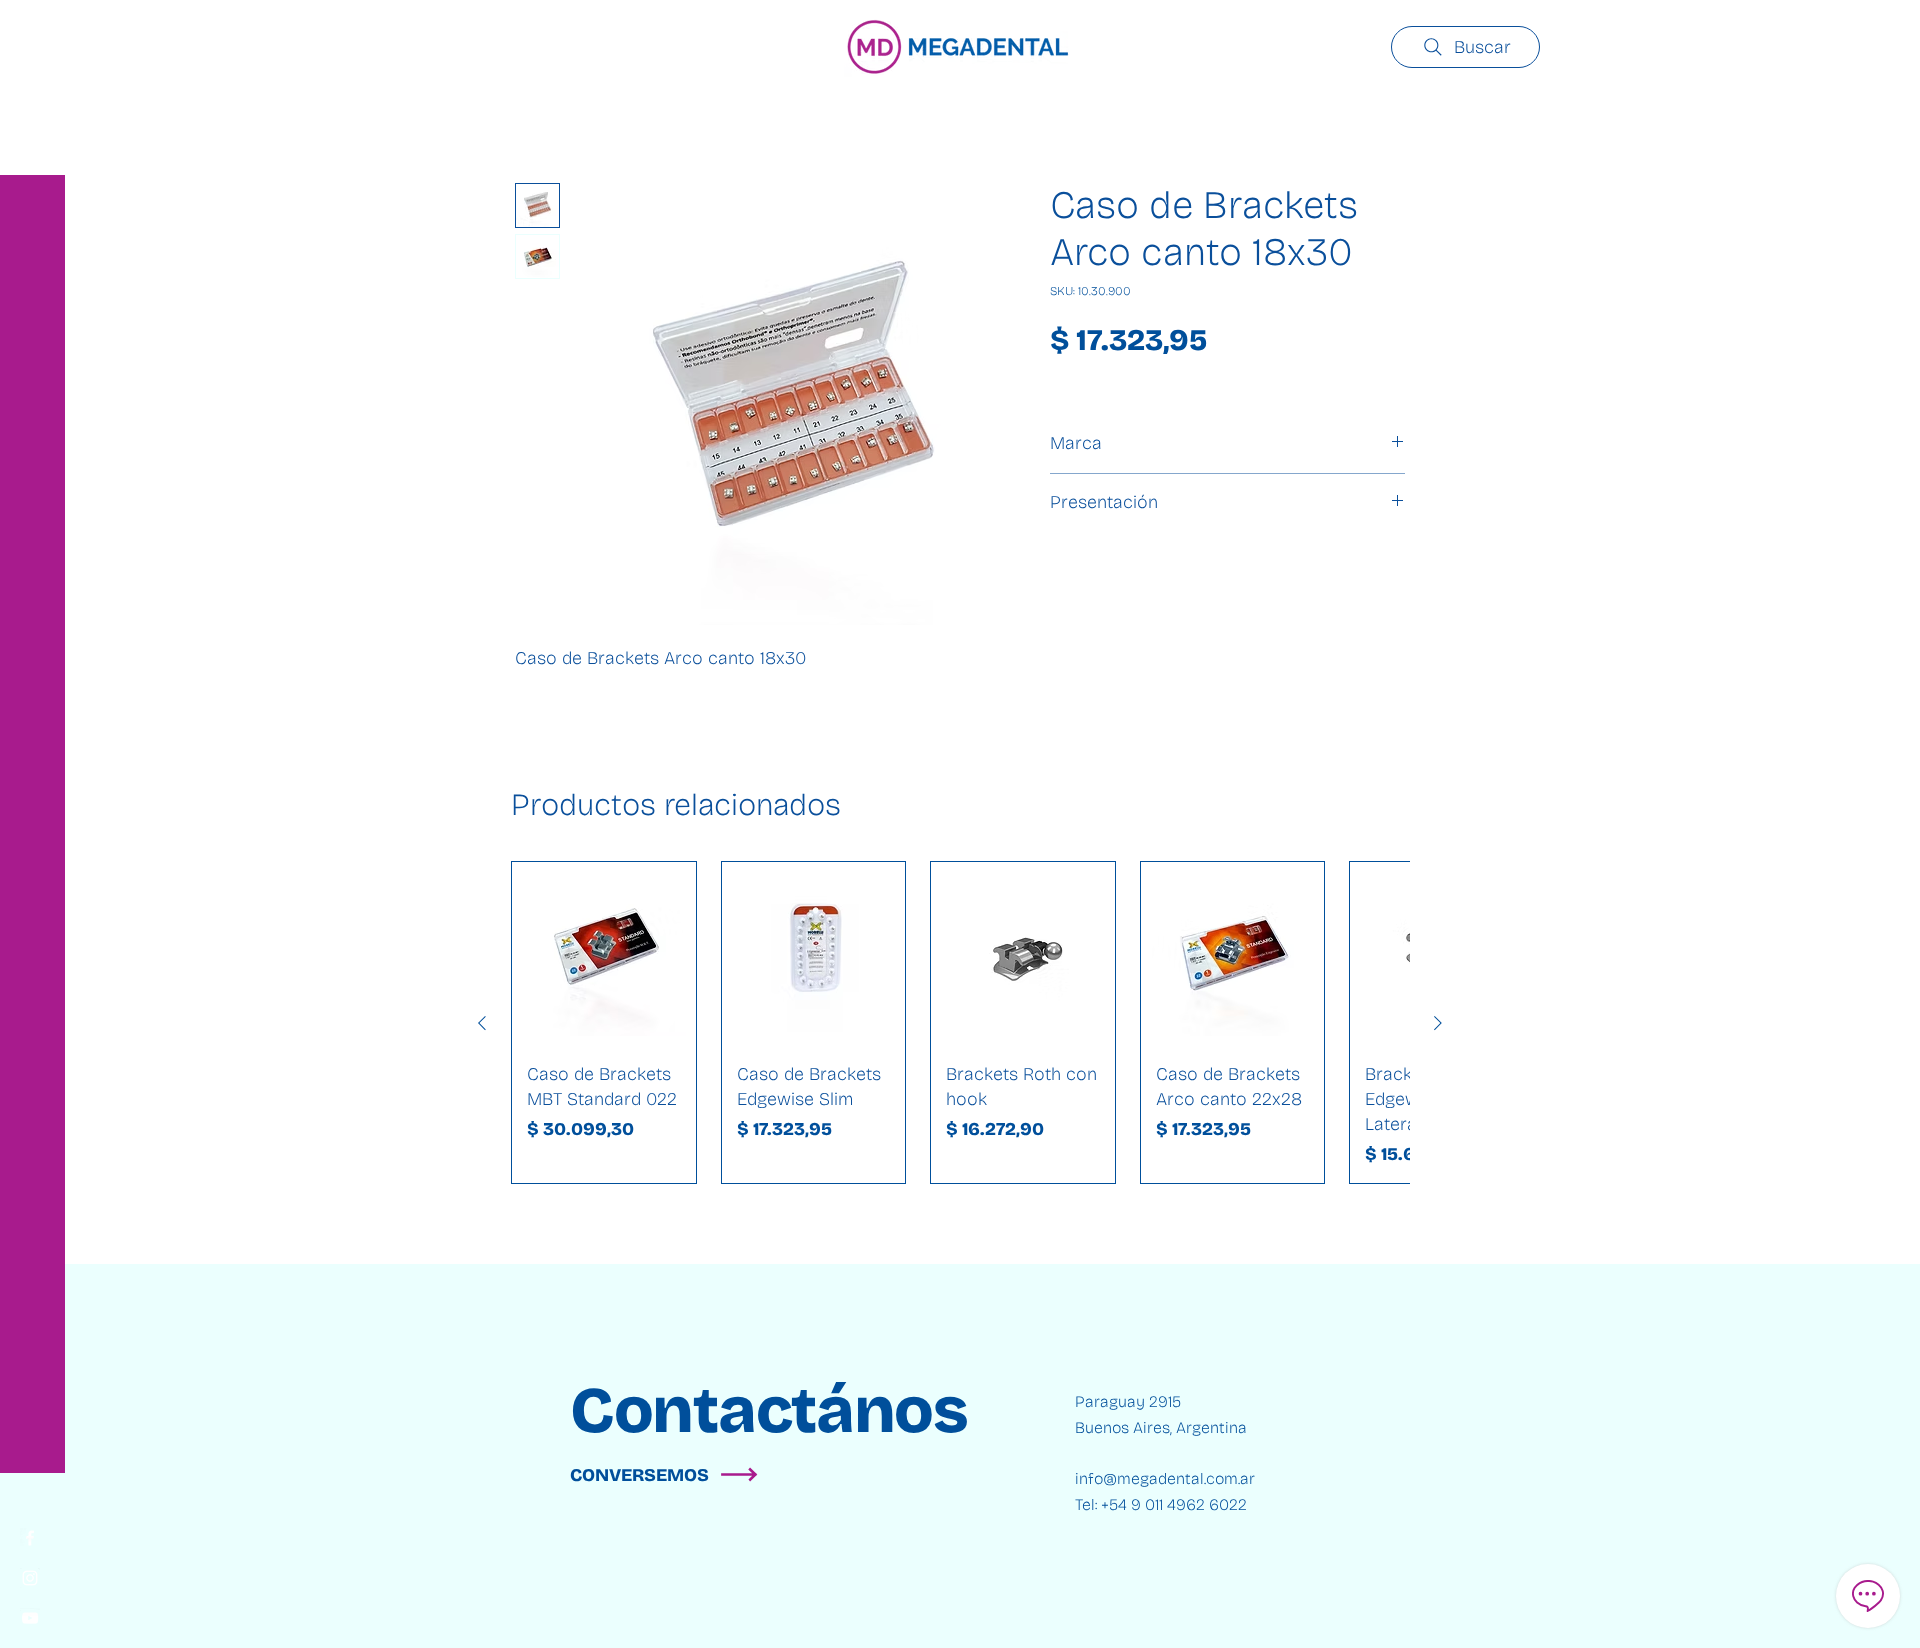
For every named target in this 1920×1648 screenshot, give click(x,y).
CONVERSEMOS (639, 1475)
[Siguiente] (1438, 1023)
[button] (34, 29)
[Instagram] (30, 1578)
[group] (960, 1022)
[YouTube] (30, 1618)
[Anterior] (482, 1023)
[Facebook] (30, 1538)
